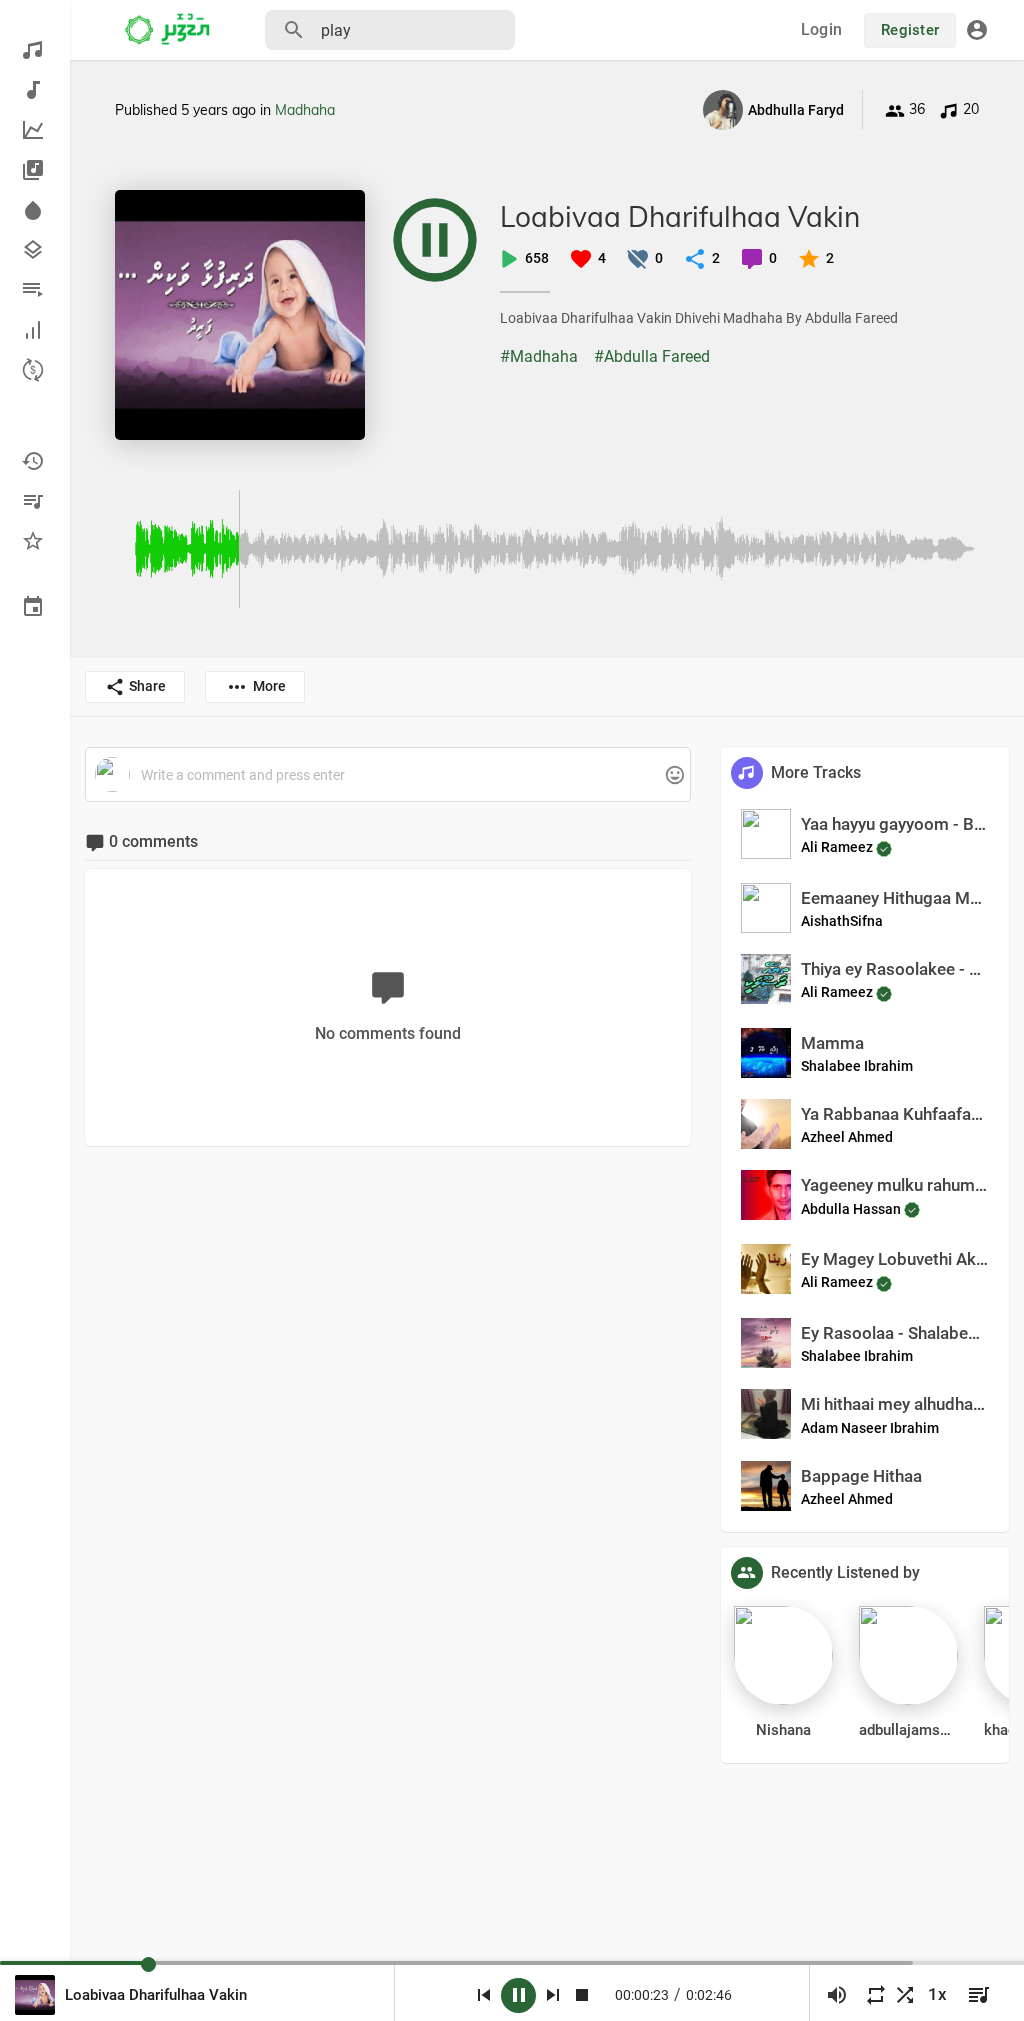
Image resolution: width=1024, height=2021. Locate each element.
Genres (35, 250)
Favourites (35, 541)
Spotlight (35, 210)
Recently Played (35, 461)
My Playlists (35, 501)
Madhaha (305, 110)
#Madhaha (539, 356)
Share (147, 686)
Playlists (35, 290)
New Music (35, 90)
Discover (35, 50)
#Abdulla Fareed (652, 356)
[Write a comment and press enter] (387, 775)
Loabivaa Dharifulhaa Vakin (680, 216)
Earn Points (35, 370)
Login (821, 29)
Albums (35, 170)
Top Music (35, 130)
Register (910, 30)
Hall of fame (35, 330)
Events (35, 607)
